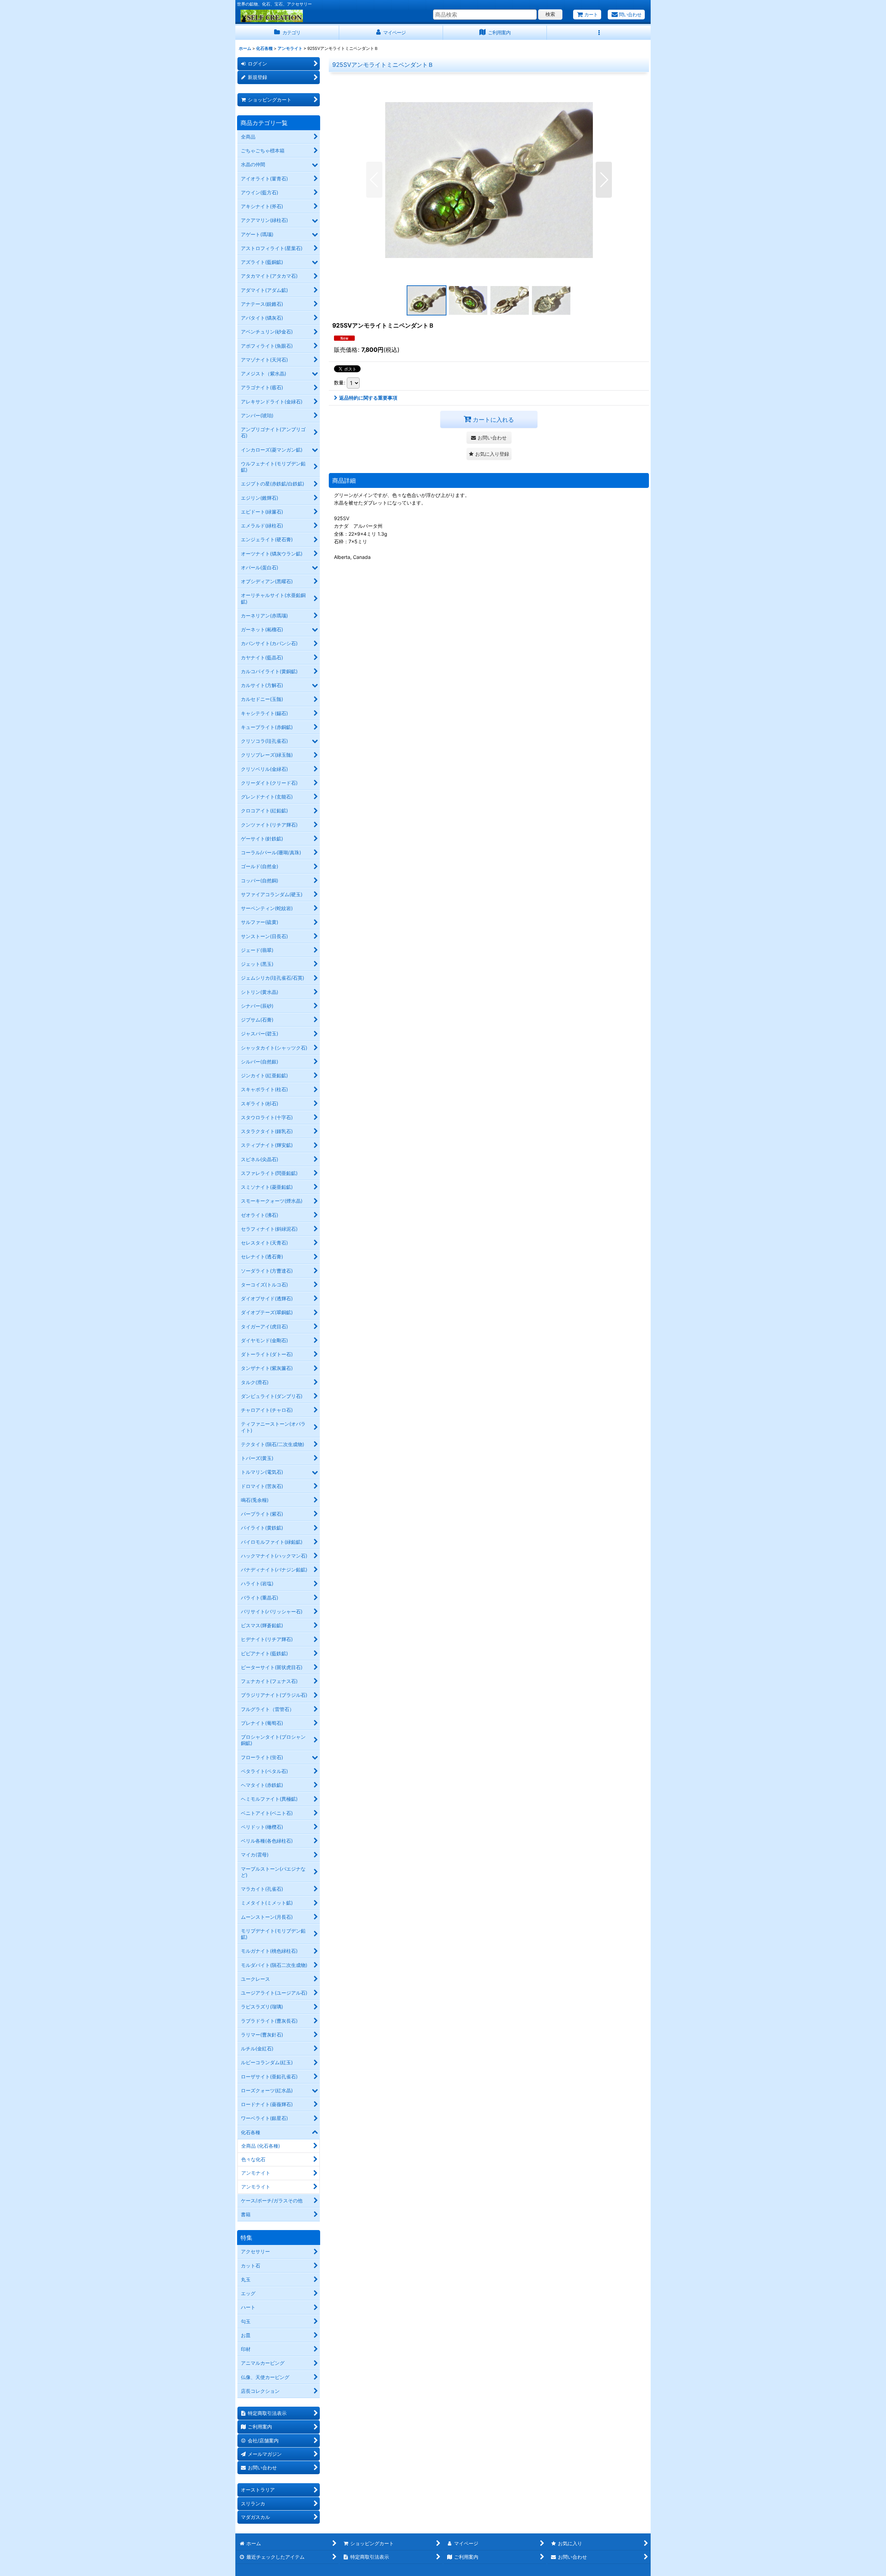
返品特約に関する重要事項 (368, 398)
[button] (599, 33)
